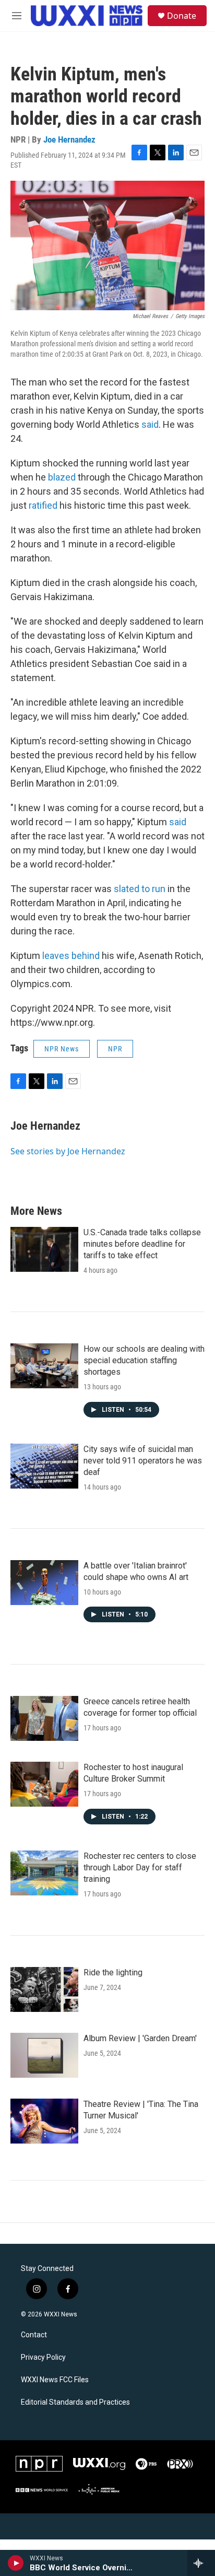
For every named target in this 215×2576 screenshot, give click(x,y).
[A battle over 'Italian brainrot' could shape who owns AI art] (44, 1583)
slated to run (140, 889)
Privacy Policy (43, 2357)
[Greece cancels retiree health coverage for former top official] (44, 1718)
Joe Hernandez (69, 139)
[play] (16, 2563)
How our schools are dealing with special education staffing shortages (144, 1360)
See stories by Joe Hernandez (68, 1151)
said (150, 424)
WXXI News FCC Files (55, 2380)
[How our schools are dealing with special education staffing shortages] (44, 1366)
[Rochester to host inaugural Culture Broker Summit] (44, 1784)
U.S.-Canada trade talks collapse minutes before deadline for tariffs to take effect (142, 1244)
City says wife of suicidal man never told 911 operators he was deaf (143, 1461)
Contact (34, 2335)
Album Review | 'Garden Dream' (140, 2038)
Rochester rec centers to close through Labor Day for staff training (140, 1867)
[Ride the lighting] (44, 1989)
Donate (182, 16)
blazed (62, 477)
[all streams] (201, 2563)
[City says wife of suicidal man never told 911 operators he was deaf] (44, 1466)
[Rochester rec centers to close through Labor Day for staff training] (44, 1873)
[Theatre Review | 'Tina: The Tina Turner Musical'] (44, 2121)
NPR (115, 1049)
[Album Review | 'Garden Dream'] (44, 2055)
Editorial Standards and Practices (75, 2402)
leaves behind (71, 956)
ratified (43, 505)
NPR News (62, 1049)
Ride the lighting (113, 1972)
